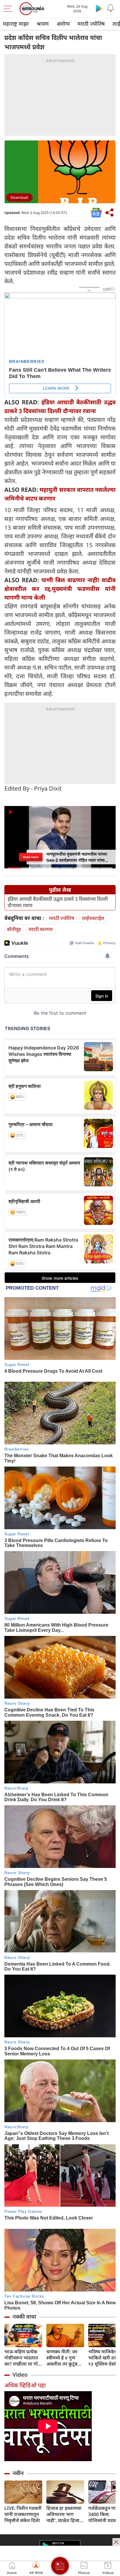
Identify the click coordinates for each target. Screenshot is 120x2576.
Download (19, 197)
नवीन (18, 2473)
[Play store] (99, 8)
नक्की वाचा (24, 2317)
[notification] (111, 8)
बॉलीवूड (14, 929)
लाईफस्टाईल (93, 918)
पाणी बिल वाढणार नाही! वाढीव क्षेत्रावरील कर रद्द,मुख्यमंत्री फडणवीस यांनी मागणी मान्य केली (60, 589)
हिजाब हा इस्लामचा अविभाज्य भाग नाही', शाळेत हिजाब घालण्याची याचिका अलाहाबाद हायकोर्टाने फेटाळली (64, 2514)
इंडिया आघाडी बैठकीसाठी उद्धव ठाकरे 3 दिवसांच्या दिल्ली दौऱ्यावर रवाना (58, 902)
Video (20, 2375)
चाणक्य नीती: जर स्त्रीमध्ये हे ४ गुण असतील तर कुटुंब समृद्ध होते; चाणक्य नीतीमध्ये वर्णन (63, 2358)
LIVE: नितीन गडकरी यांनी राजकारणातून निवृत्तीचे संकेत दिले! (23, 2514)
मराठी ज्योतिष (91, 24)
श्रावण (43, 24)
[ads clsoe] (116, 2542)
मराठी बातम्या (41, 929)
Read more (31, 857)
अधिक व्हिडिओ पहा (25, 2385)
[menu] (9, 9)
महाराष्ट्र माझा (16, 24)
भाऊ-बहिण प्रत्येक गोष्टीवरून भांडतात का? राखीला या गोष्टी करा (23, 2358)
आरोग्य (63, 24)
